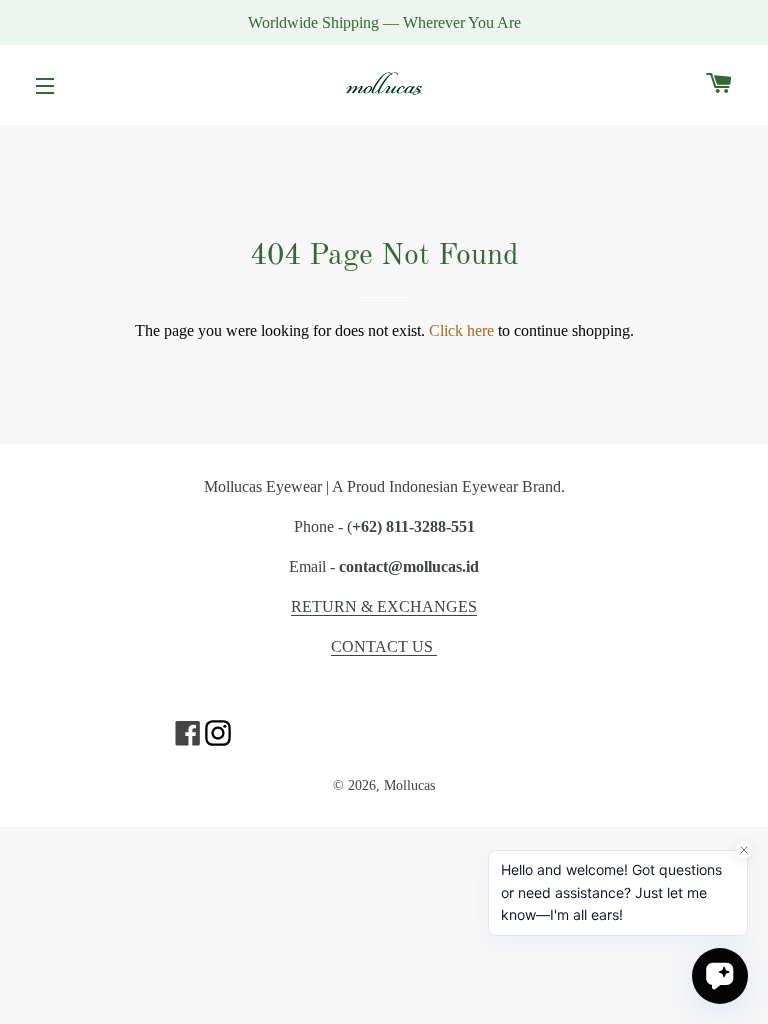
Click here (461, 330)
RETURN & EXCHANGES (384, 606)
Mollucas (409, 785)
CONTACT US (384, 646)
